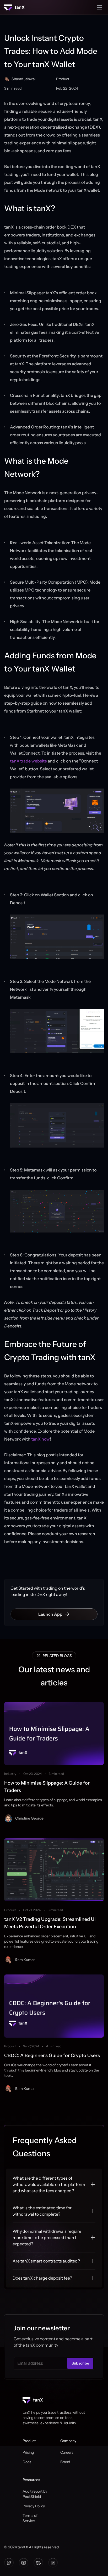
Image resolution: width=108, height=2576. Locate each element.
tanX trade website (28, 761)
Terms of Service (30, 2518)
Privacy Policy (34, 2506)
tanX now (40, 1439)
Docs (27, 2462)
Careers (67, 2452)
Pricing (28, 2452)
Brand (65, 2462)
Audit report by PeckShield (35, 2494)
